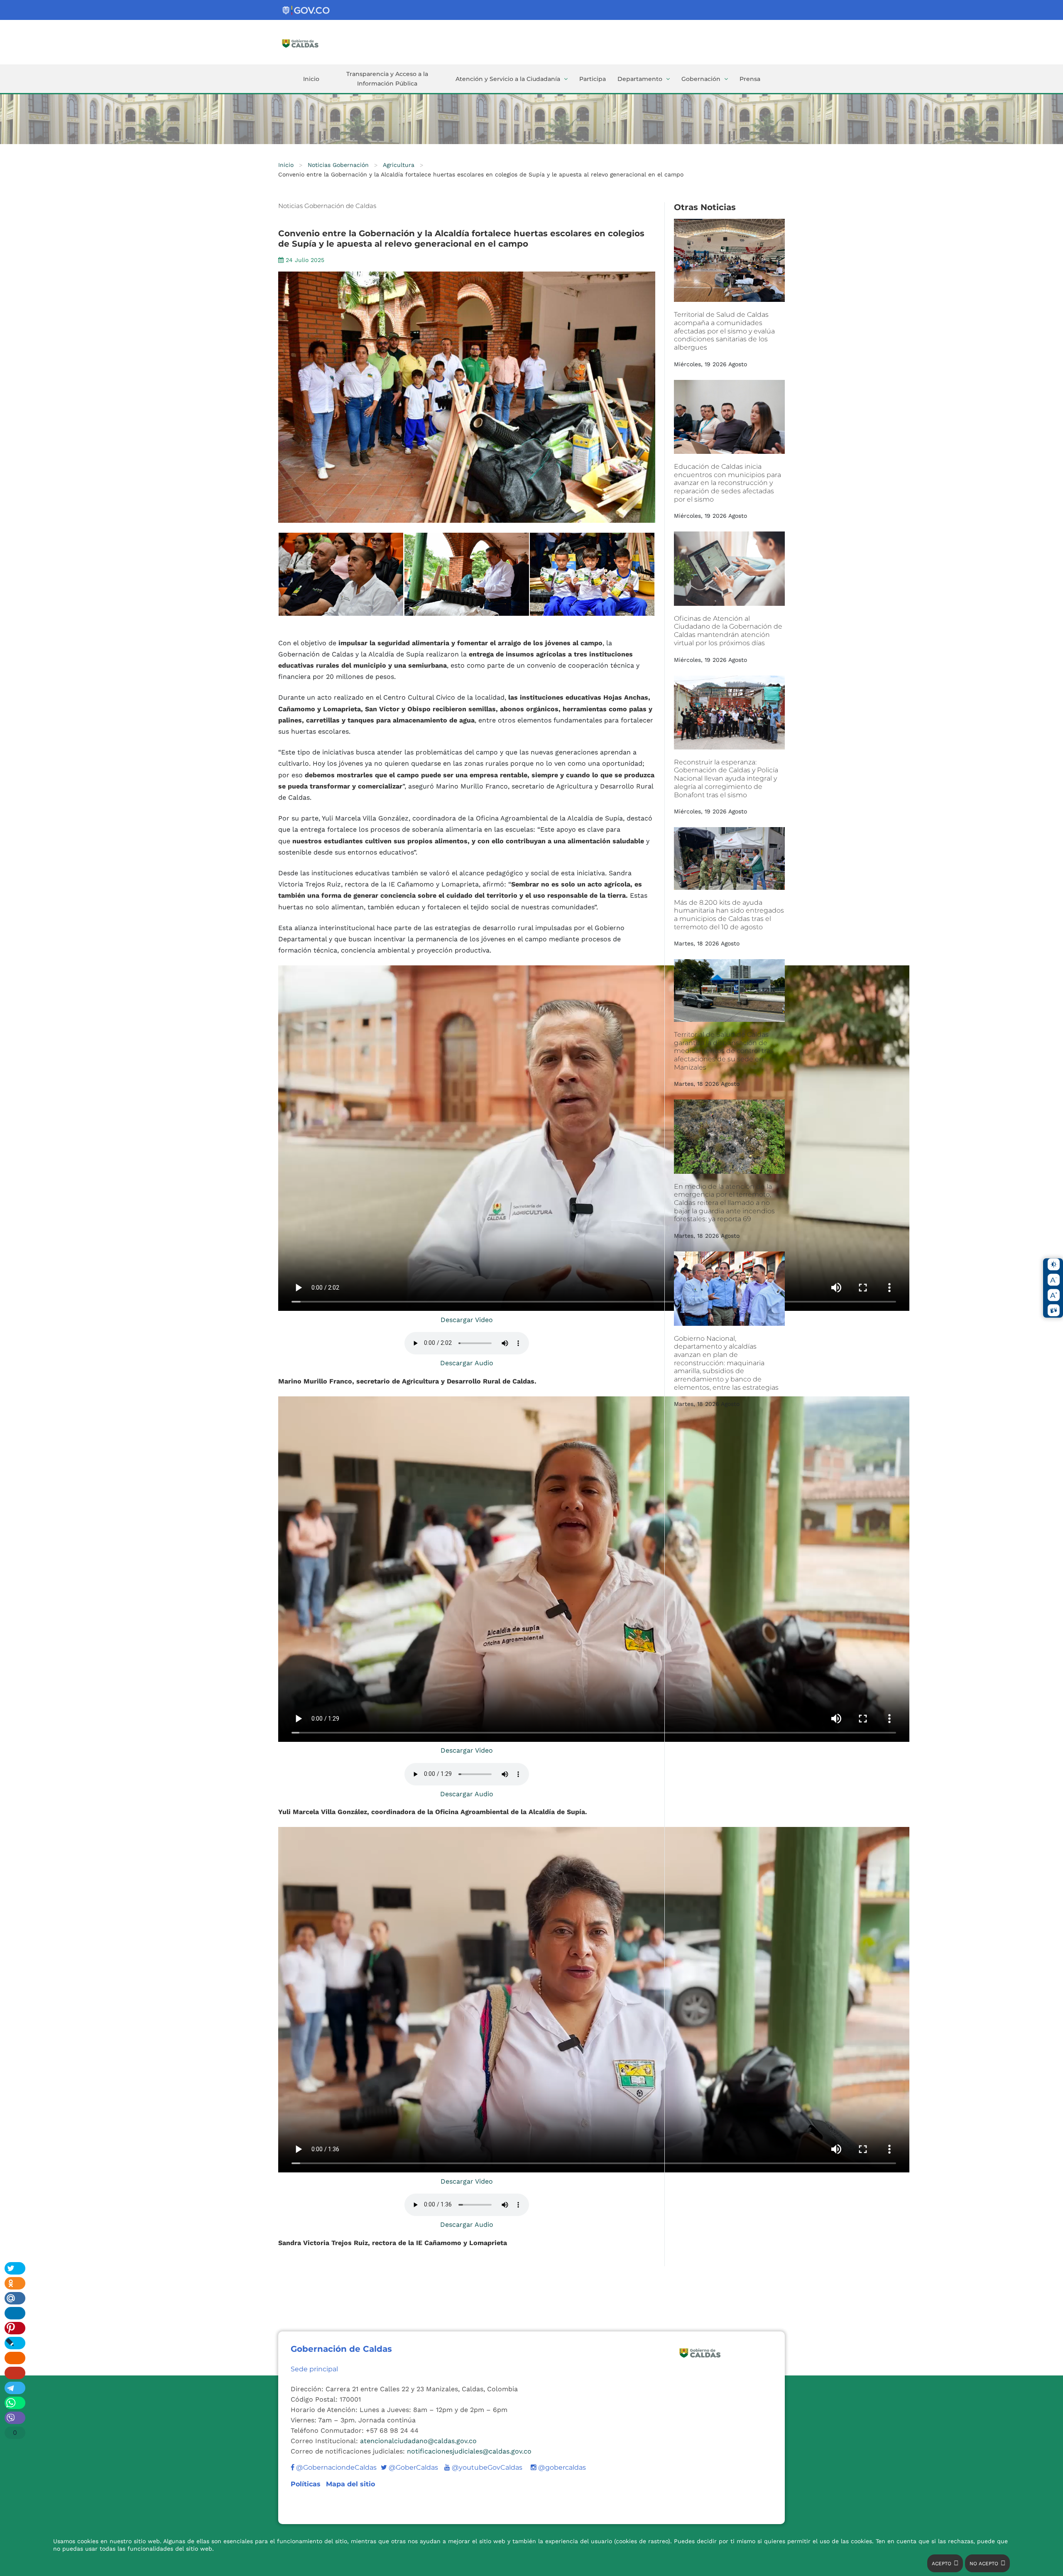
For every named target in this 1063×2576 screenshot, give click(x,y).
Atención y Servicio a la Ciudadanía (508, 79)
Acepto (942, 2564)
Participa (593, 79)
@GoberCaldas (409, 2467)
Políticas (307, 2484)
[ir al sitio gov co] (306, 11)
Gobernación (701, 79)
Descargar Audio (467, 1363)
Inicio (311, 79)
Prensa (750, 79)
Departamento (640, 79)
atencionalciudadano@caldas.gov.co (418, 2441)
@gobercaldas (561, 2467)
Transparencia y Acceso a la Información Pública (387, 79)
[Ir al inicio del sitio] (321, 43)
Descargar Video (467, 1320)
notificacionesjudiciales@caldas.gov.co (469, 2451)
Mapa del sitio (350, 2484)
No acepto (984, 2564)
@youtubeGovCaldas (483, 2467)
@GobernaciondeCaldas (336, 2467)
